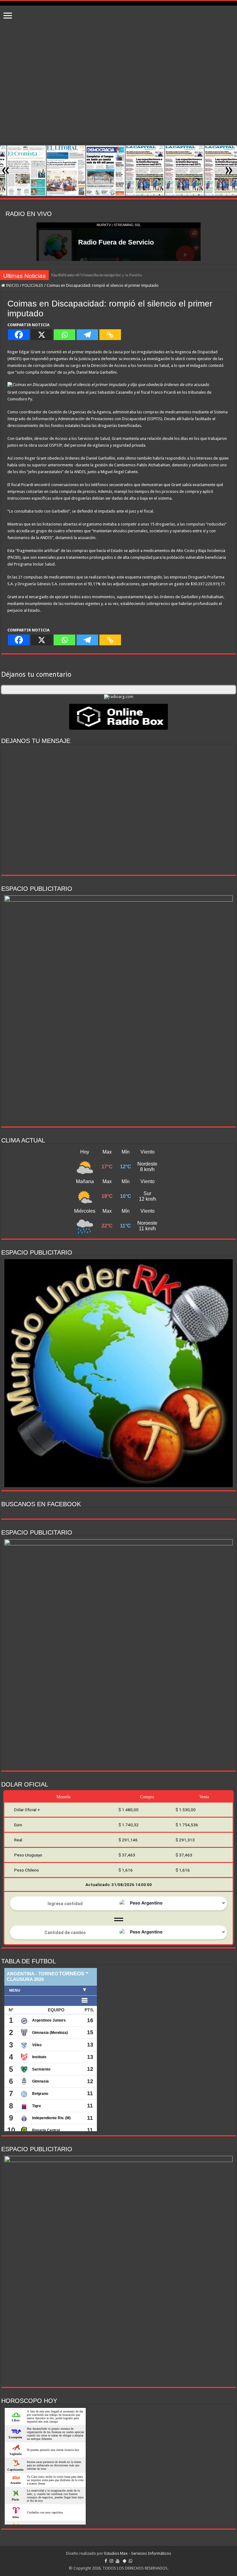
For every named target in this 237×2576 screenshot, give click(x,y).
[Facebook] (19, 335)
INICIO (12, 285)
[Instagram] (111, 2561)
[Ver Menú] (8, 16)
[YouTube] (118, 2561)
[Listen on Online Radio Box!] (118, 716)
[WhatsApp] (131, 2561)
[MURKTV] (118, 3)
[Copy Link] (110, 335)
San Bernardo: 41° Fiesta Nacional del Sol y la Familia (97, 275)
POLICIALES (33, 285)
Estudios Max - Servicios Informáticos (138, 2553)
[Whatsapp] (64, 335)
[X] (42, 335)
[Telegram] (87, 335)
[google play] (125, 2561)
